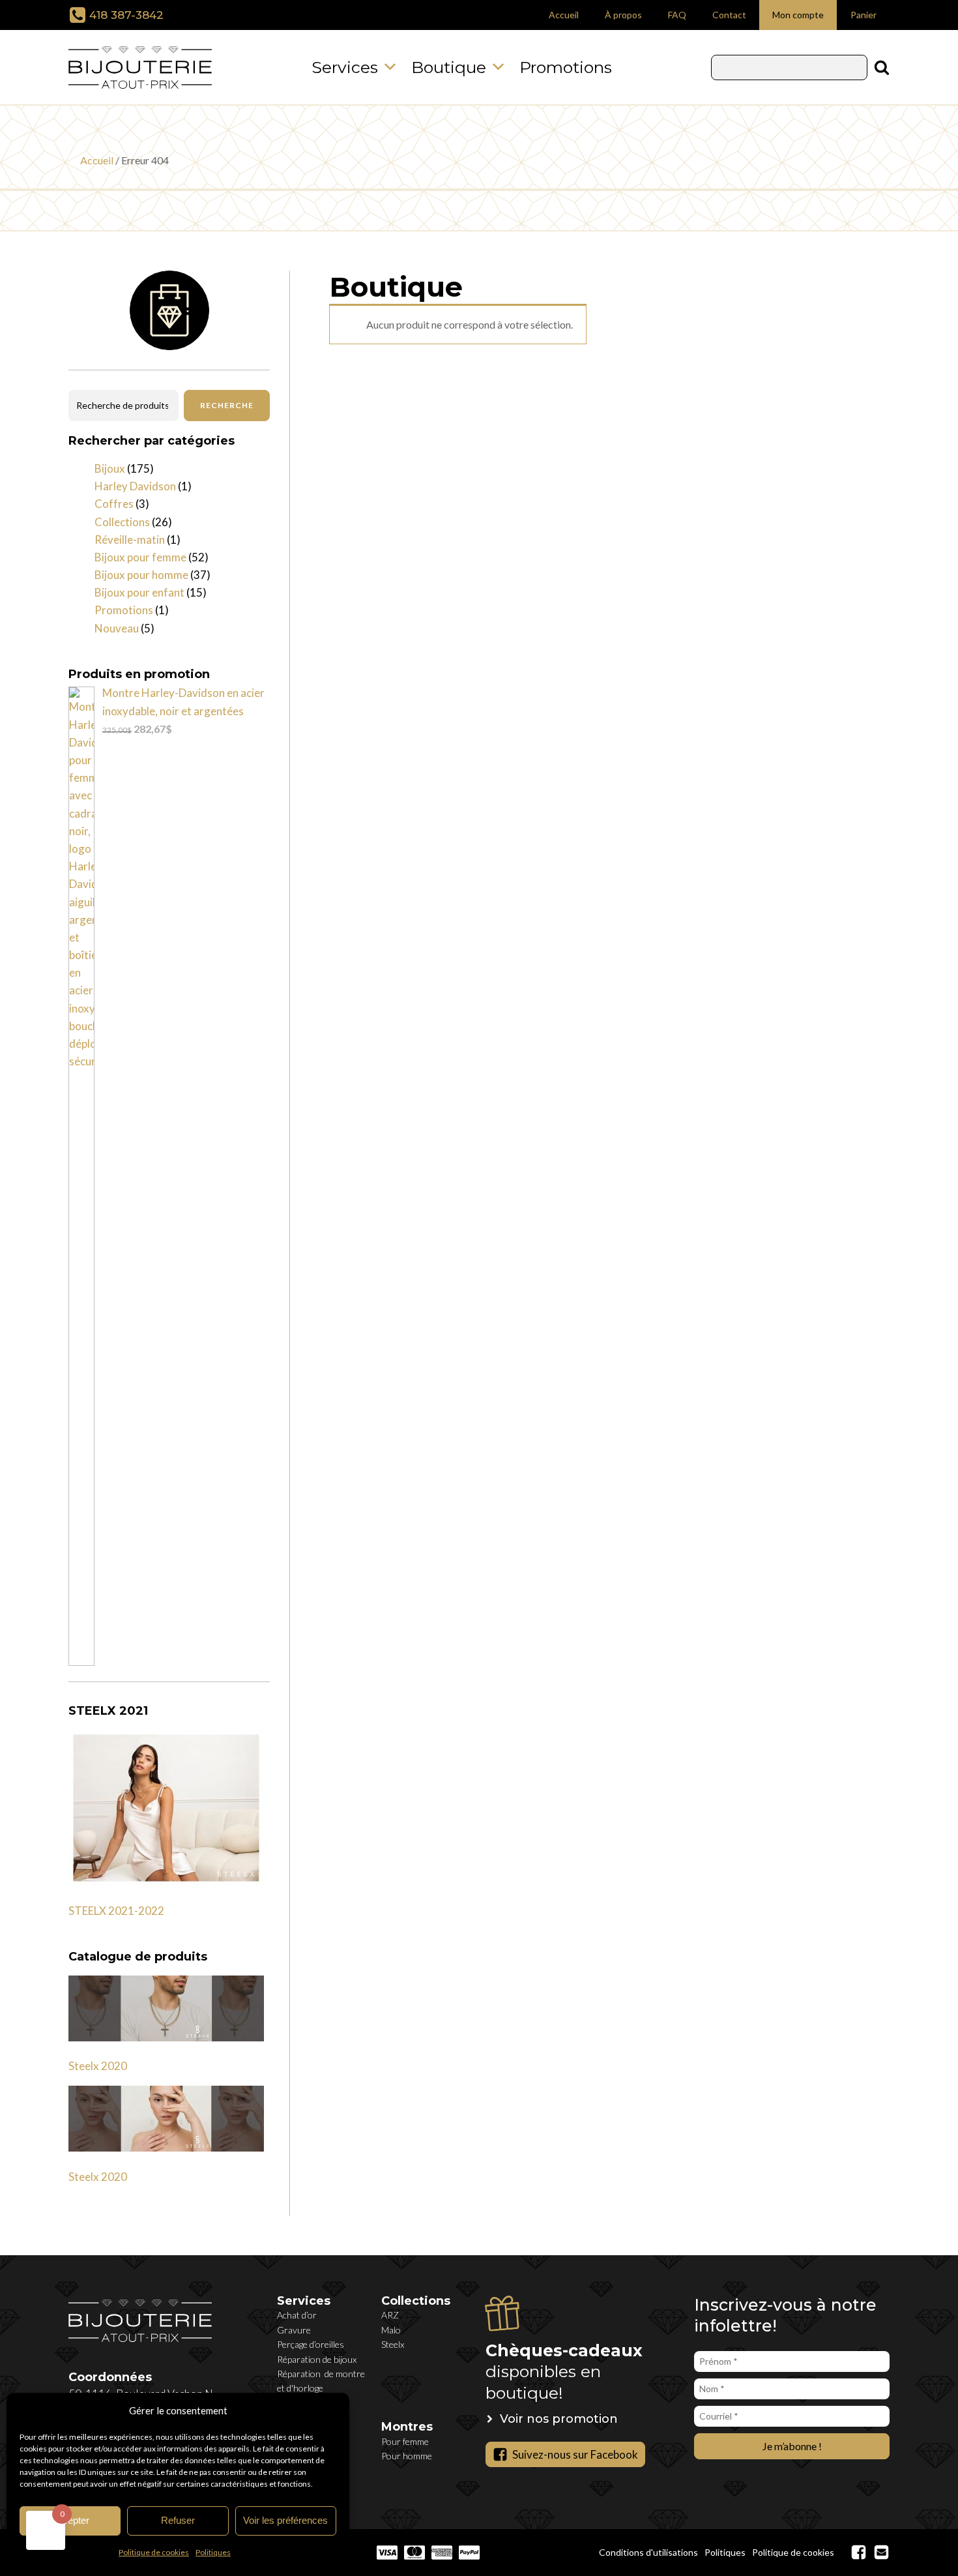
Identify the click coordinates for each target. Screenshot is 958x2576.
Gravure (294, 2330)
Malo (391, 2330)
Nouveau (117, 628)
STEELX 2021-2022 (116, 1911)
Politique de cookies (154, 2552)
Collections (122, 522)
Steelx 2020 (98, 2066)
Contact (729, 15)
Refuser (178, 2520)
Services (345, 67)
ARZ (390, 2315)
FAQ (677, 15)
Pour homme (407, 2456)
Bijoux (110, 468)
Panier (864, 15)
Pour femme (405, 2441)
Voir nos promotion (559, 2419)
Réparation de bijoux (317, 2359)
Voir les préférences (285, 2520)
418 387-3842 (126, 15)
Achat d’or (297, 2315)
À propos (623, 15)
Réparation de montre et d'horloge (321, 2381)
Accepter (70, 2520)
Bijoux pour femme (140, 557)
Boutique (449, 67)
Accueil (564, 15)
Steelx (393, 2344)
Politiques (213, 2552)
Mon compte (798, 15)
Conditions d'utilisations (648, 2552)
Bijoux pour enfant (139, 592)
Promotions (566, 67)
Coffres (114, 504)
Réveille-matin (130, 540)
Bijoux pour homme (141, 575)
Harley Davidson (135, 486)
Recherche (227, 405)
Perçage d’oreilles (311, 2344)
